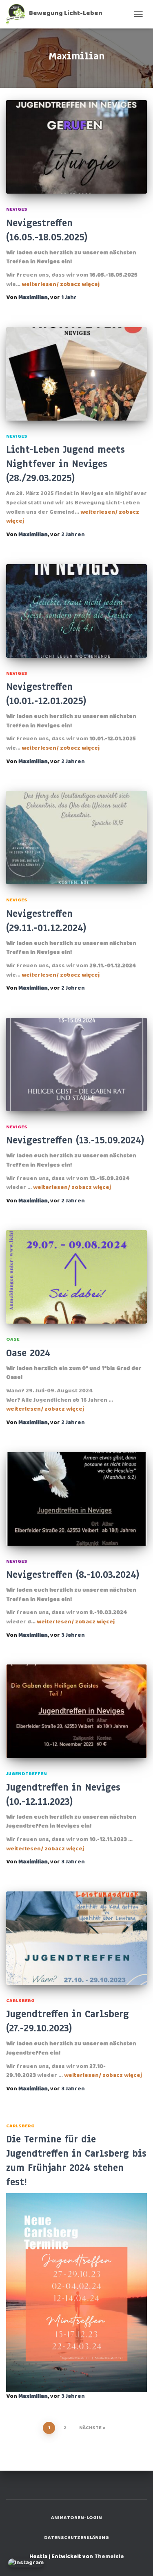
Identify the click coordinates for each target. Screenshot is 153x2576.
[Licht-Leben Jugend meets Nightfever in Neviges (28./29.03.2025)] (76, 374)
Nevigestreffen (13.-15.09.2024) (75, 1140)
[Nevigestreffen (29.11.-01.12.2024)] (76, 838)
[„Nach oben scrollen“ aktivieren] (137, 2560)
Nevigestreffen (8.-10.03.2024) (73, 1575)
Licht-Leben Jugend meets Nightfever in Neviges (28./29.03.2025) (65, 464)
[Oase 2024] (76, 1277)
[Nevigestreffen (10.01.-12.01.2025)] (76, 611)
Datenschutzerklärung (76, 2538)
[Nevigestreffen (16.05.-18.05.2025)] (76, 147)
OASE (13, 1339)
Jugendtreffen (27, 1774)
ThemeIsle (109, 2557)
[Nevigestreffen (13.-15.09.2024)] (76, 1064)
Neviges (17, 209)
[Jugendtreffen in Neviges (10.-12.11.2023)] (76, 1711)
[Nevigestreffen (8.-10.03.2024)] (76, 1499)
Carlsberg (20, 2001)
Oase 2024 (28, 1353)
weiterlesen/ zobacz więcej (61, 285)
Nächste (90, 2428)
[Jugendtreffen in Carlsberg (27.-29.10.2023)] (76, 1938)
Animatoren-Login (76, 2518)
